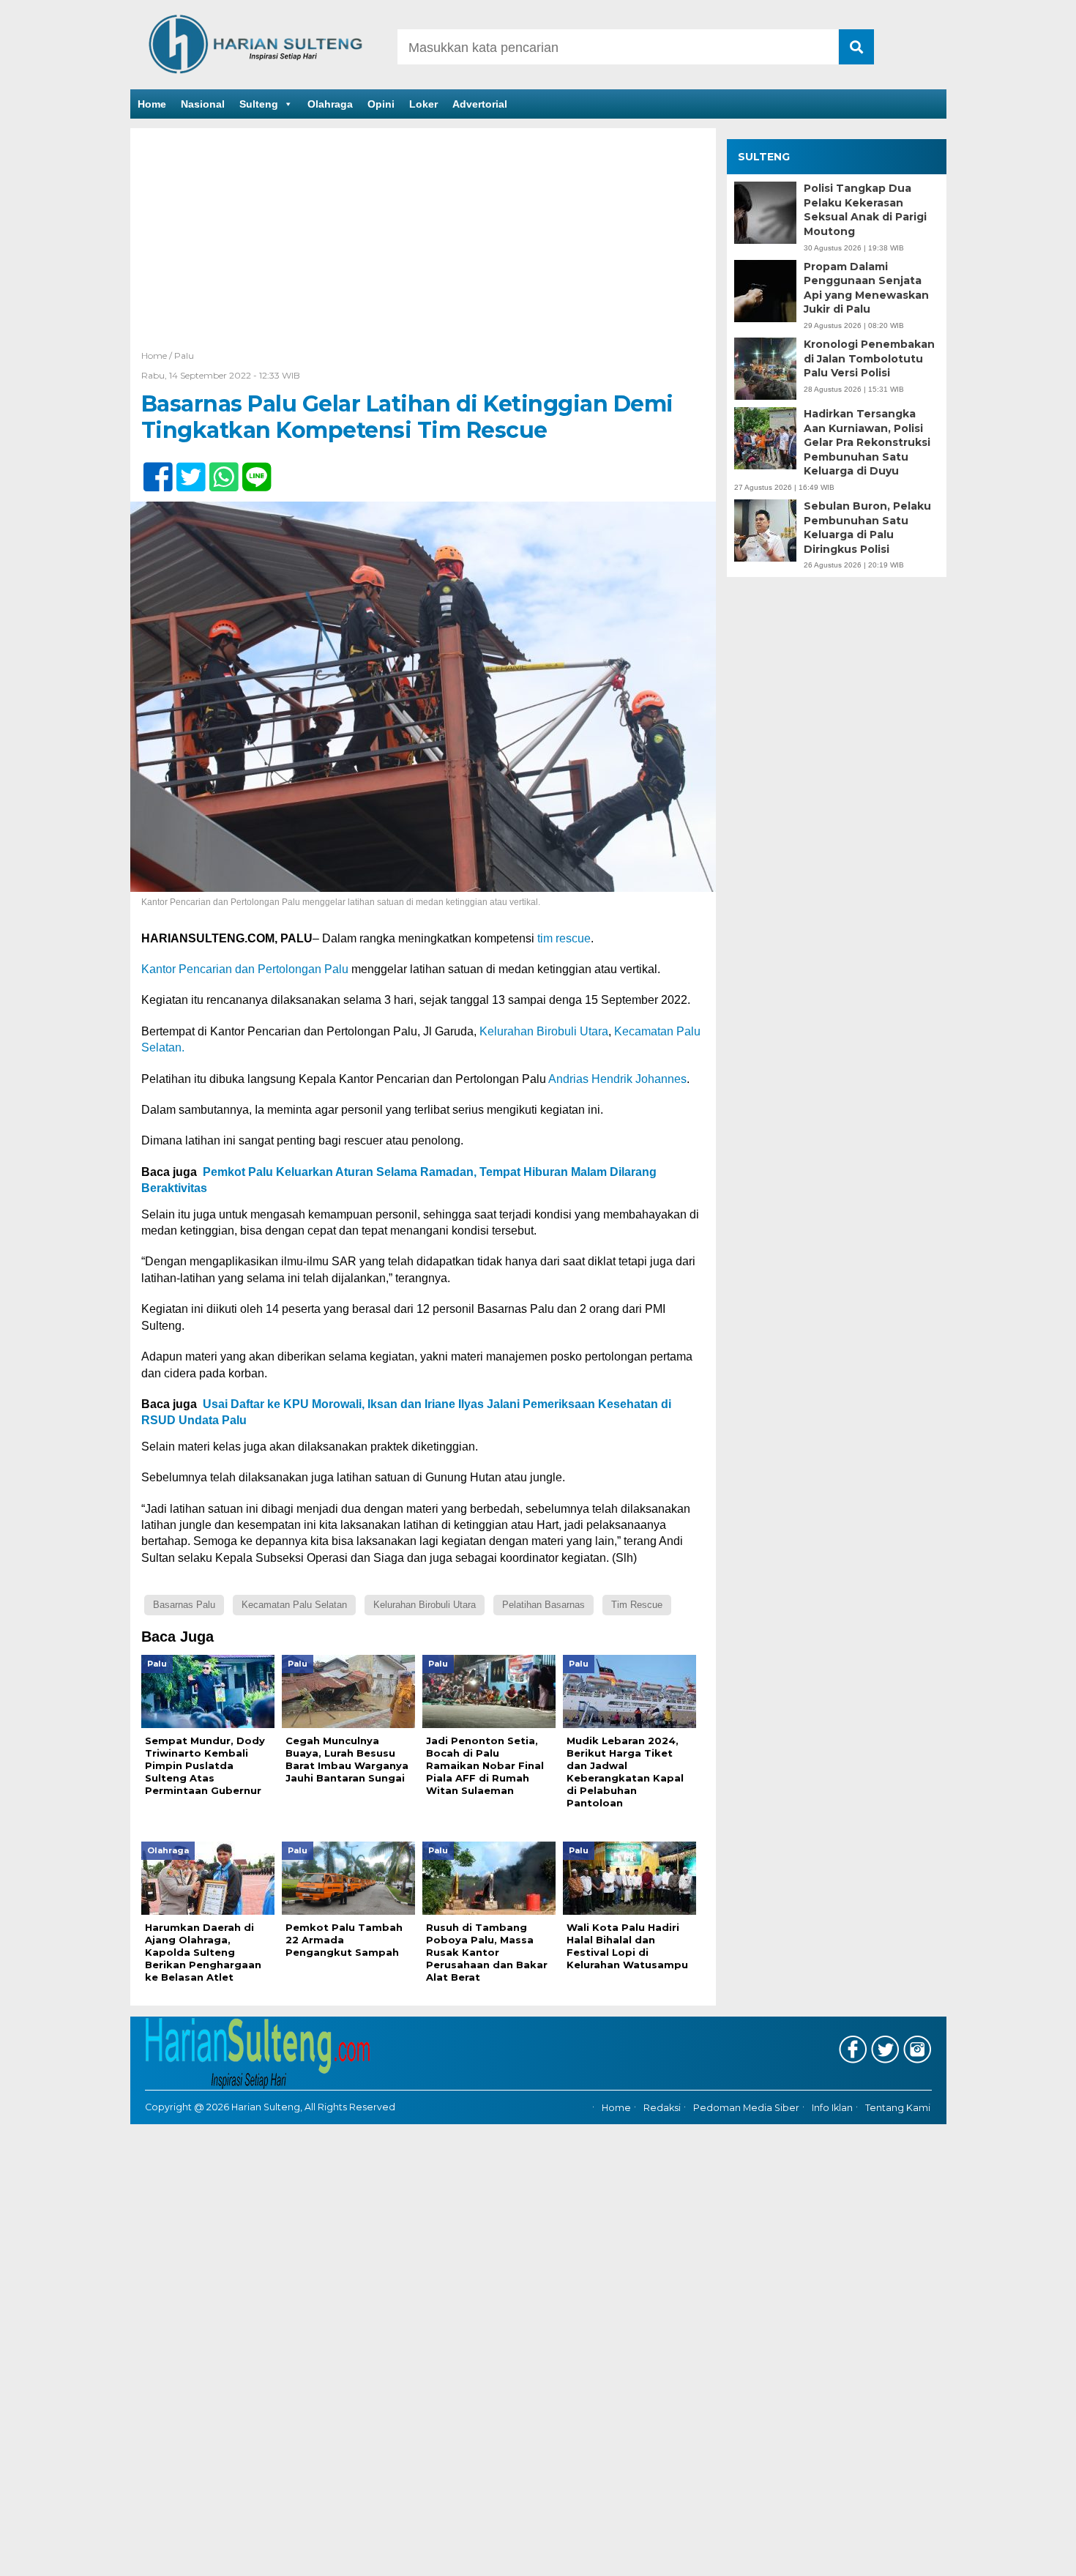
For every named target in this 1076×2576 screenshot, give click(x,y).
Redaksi (662, 2108)
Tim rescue (637, 1605)
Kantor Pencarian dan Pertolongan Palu (245, 969)
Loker (423, 104)
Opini (381, 104)
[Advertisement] (423, 238)
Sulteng (259, 104)
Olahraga (330, 104)
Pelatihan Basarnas (543, 1605)
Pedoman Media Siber (746, 2108)
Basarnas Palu (184, 1605)
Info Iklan (832, 2108)
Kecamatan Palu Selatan (294, 1605)
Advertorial (480, 104)
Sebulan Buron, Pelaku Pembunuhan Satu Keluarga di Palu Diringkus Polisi (867, 528)
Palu (184, 355)
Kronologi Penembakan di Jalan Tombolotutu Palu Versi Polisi (869, 358)
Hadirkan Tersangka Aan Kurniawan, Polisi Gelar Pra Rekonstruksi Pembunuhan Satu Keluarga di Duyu (867, 442)
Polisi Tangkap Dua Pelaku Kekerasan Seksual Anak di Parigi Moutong (865, 210)
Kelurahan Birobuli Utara (544, 1031)
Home (152, 104)
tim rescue (564, 938)
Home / (158, 355)
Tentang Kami (898, 2108)
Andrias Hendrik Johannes (617, 1079)
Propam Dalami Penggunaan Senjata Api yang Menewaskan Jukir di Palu (866, 288)
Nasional (203, 104)
